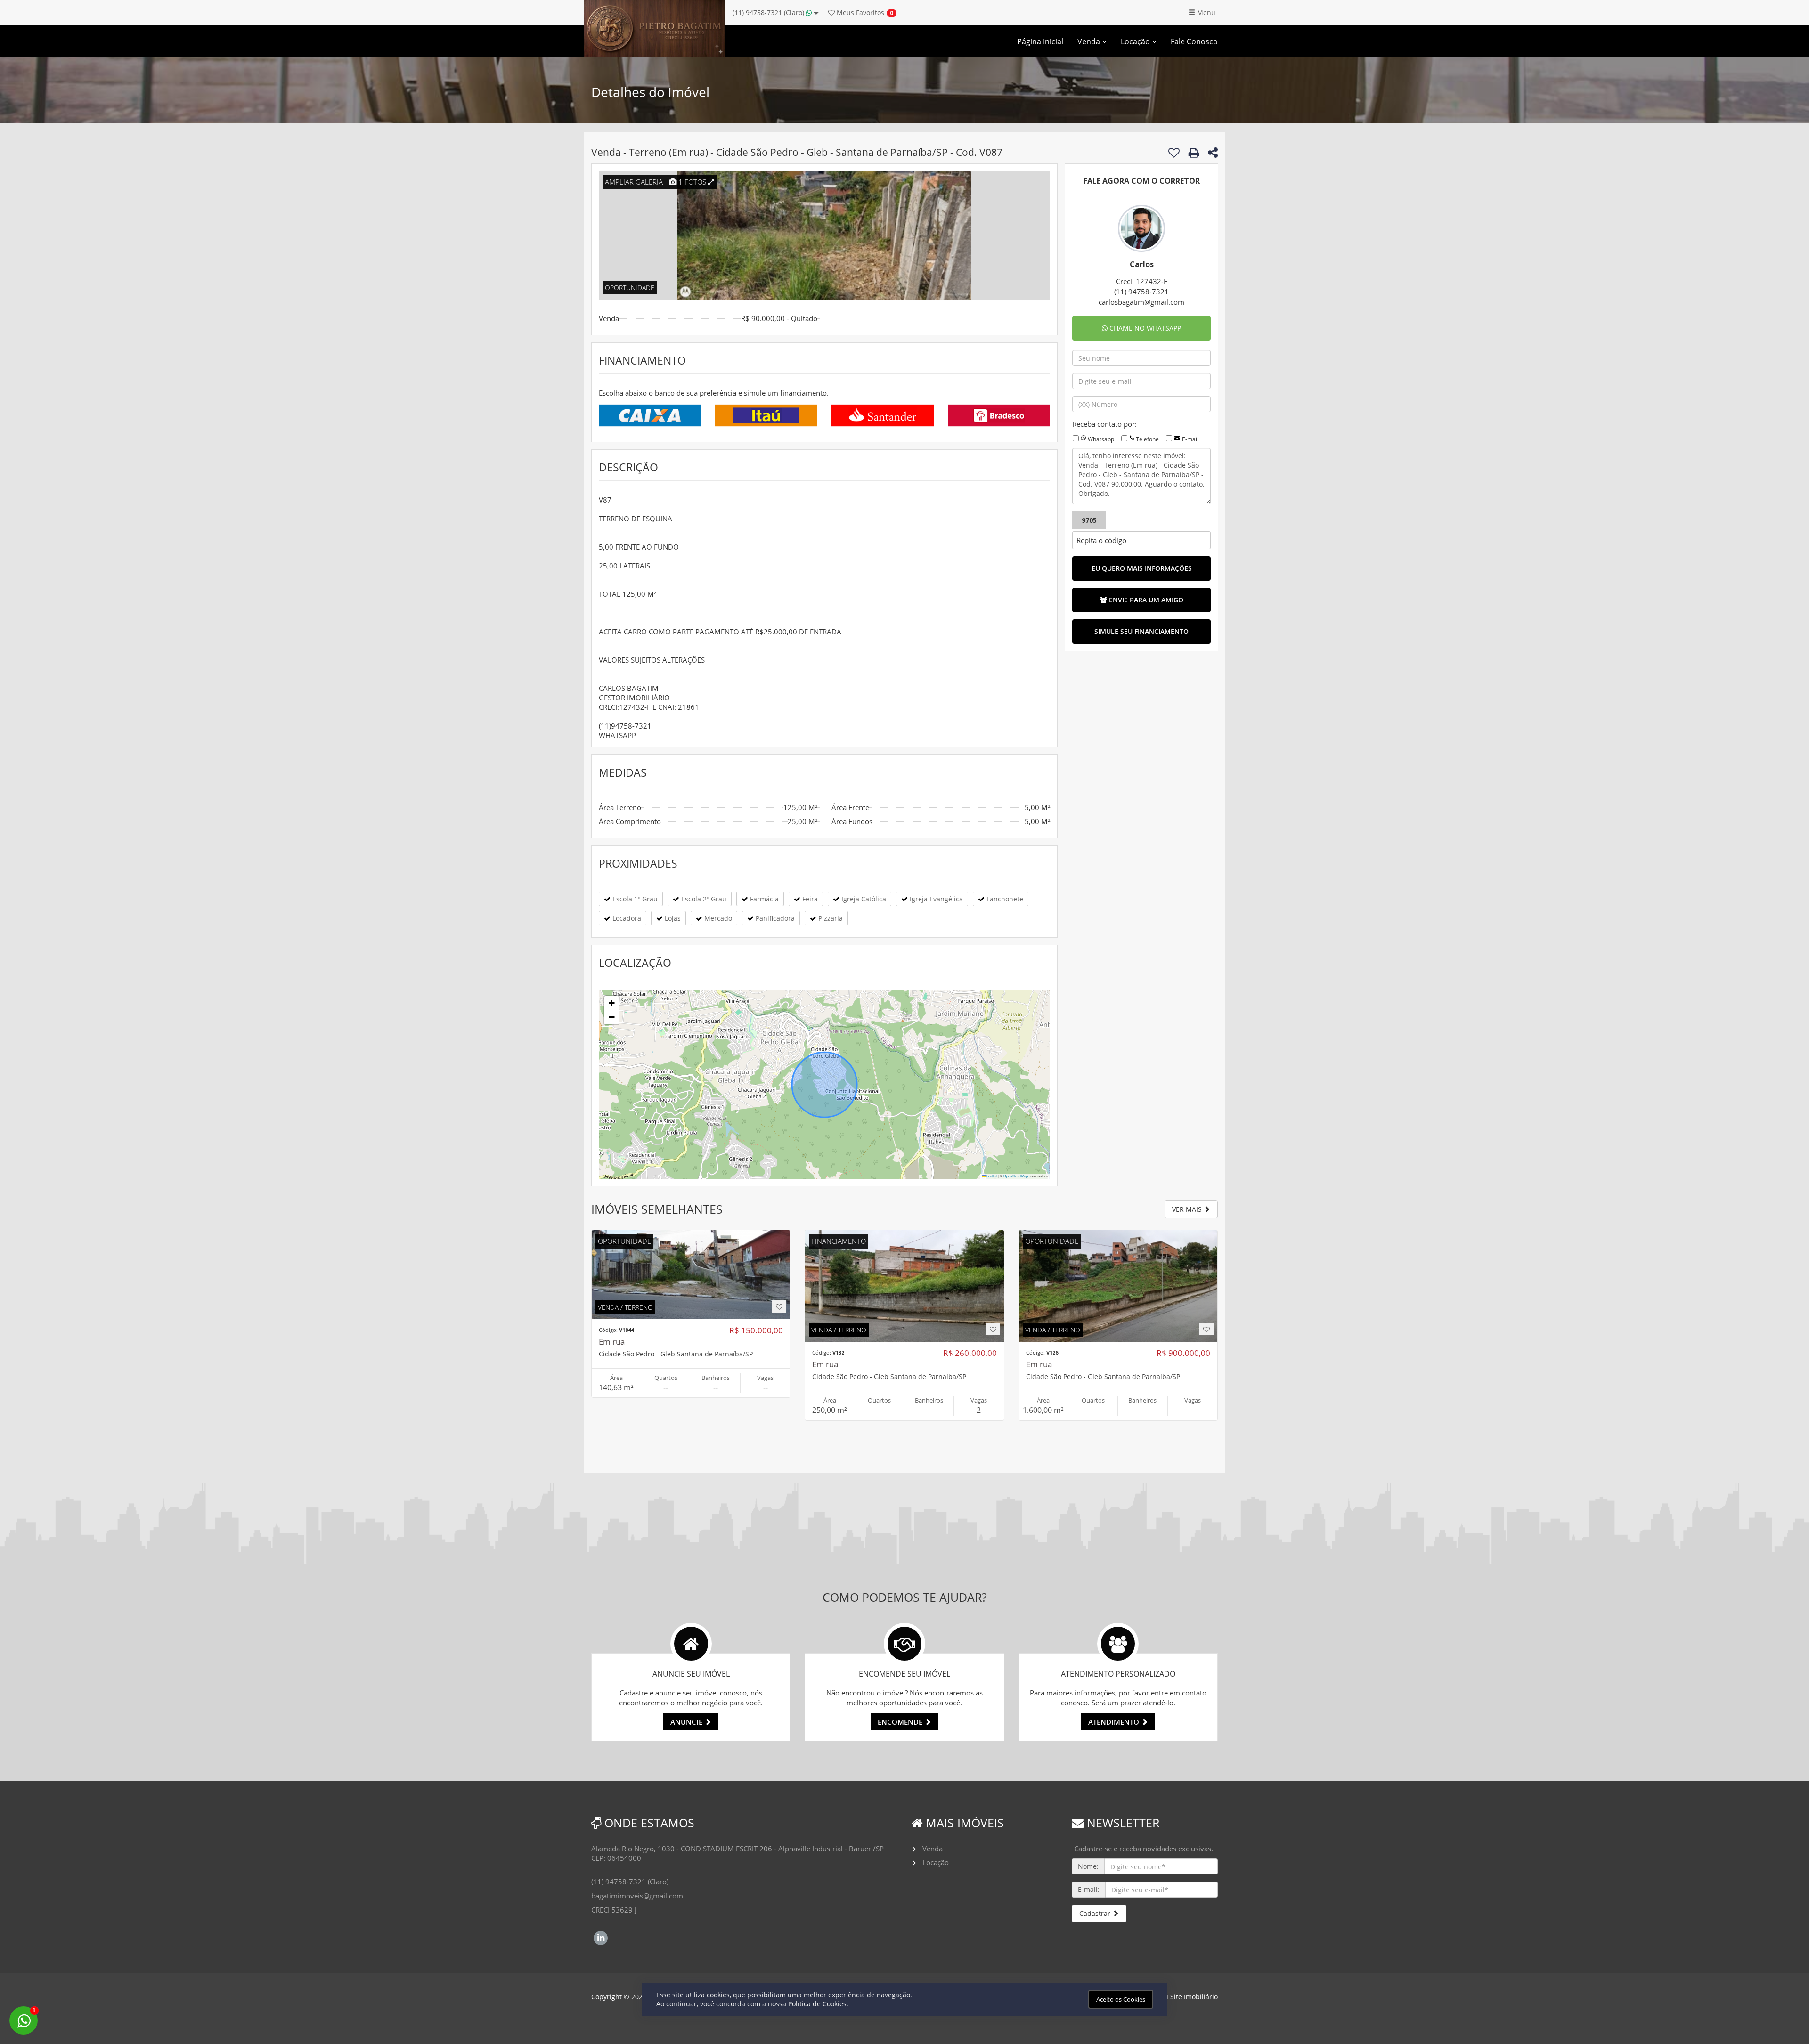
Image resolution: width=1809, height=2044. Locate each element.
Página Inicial (1040, 41)
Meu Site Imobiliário (1186, 1997)
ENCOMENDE (901, 1722)
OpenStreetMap (1016, 1176)
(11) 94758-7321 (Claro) (769, 12)
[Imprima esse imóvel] (1194, 153)
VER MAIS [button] (1188, 1209)
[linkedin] (601, 1937)
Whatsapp (1101, 439)
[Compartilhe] (1213, 154)
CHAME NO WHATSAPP (1144, 328)
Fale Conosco (1194, 41)
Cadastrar (1096, 1913)
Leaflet (991, 1176)
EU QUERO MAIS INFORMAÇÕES (1142, 568)
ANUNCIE (687, 1722)
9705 (1089, 520)
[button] (611, 1003)
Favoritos (860, 12)
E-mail (1190, 439)
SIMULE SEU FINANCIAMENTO (1141, 631)
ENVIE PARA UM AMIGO (1145, 600)
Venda (1090, 41)
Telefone (1147, 439)
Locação (1136, 41)
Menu (1205, 12)
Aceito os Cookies (1121, 1999)
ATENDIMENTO (1115, 1722)
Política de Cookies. (818, 2004)
